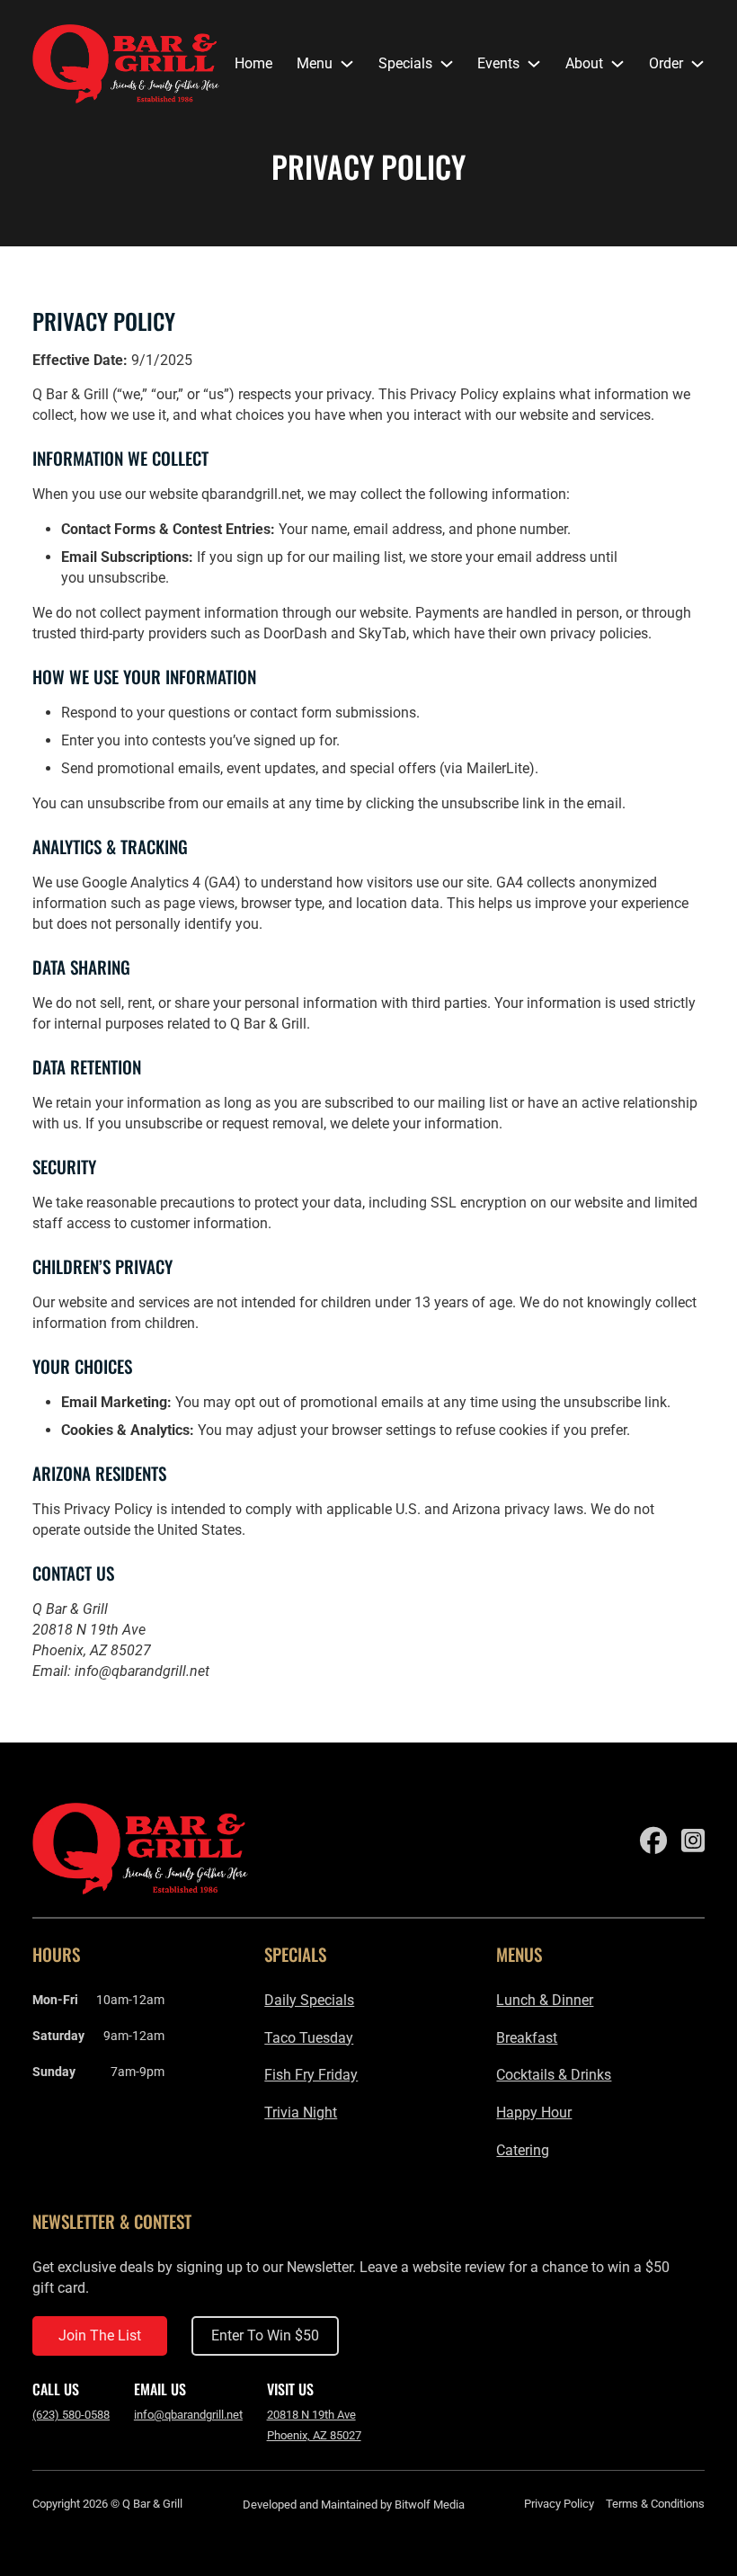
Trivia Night (301, 2112)
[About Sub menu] (617, 64)
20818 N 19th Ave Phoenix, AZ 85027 (314, 2425)
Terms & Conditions (655, 2504)
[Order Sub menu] (697, 64)
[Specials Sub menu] (447, 64)
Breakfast (527, 2038)
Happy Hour (534, 2112)
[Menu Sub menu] (347, 64)
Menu (315, 63)
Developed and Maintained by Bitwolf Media (354, 2505)
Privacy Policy (559, 2504)
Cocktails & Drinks (554, 2075)
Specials (405, 63)
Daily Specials (309, 2000)
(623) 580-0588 (71, 2415)
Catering (523, 2150)
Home (253, 63)
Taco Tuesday (309, 2038)
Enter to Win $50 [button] (265, 2335)
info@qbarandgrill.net (142, 1671)
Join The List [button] (100, 2335)
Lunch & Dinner (545, 2000)
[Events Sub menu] (534, 64)
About (584, 63)
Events (498, 63)
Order (666, 63)
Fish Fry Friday (311, 2075)
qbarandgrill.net (251, 494)
